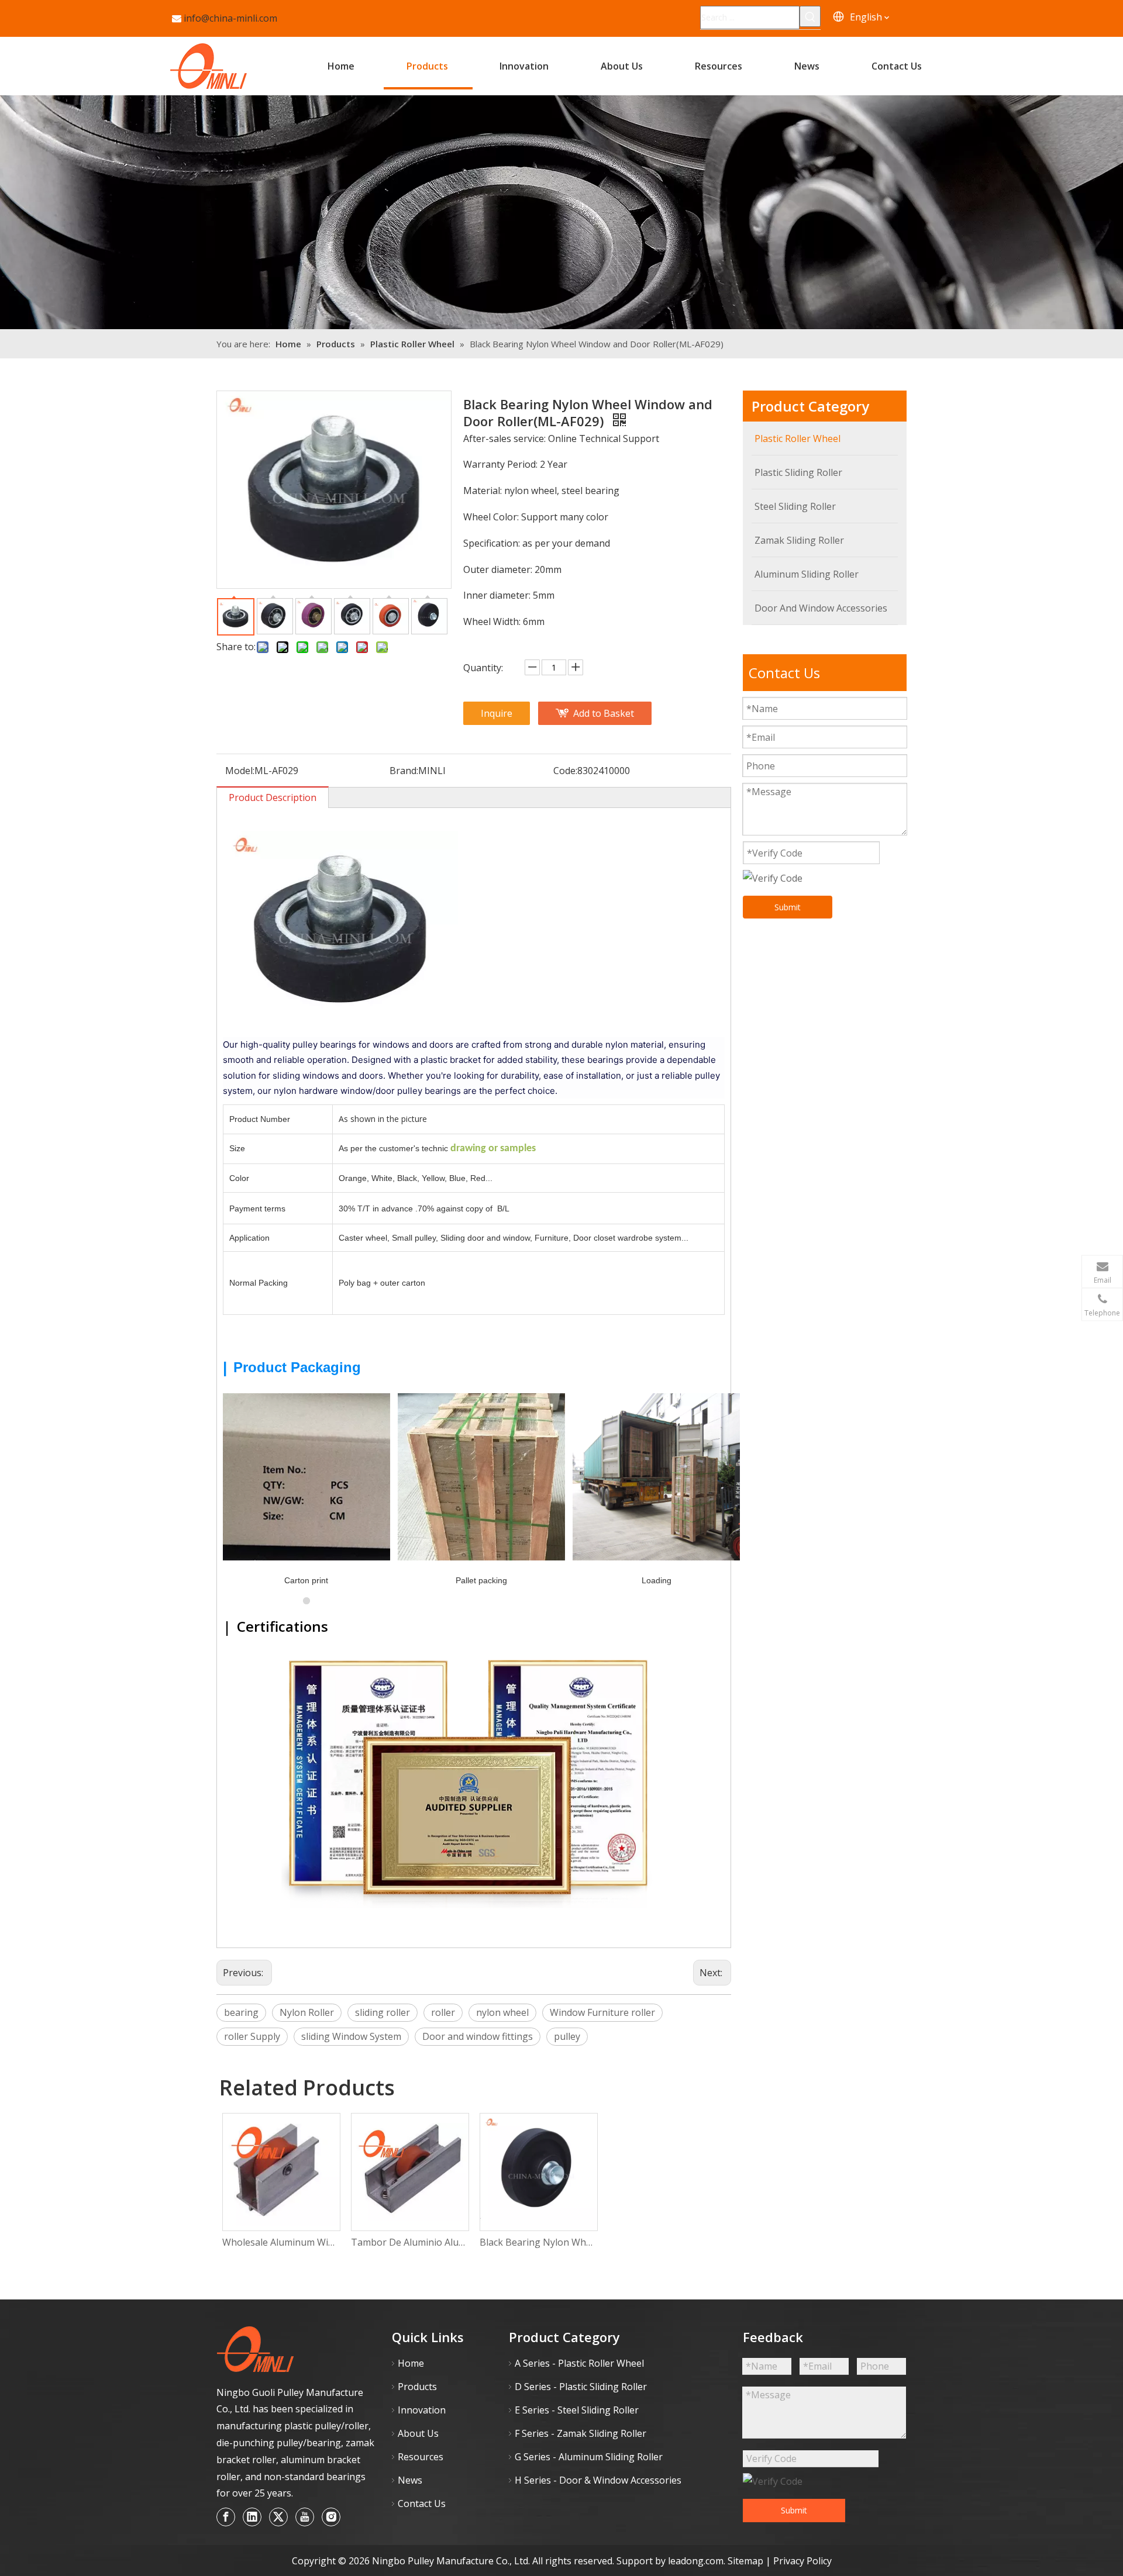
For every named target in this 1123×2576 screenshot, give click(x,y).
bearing (241, 2012)
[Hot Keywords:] (810, 16)
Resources (421, 2457)
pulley (567, 2036)
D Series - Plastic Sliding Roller (581, 2387)
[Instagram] (331, 2517)
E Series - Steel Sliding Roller (577, 2410)
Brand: (404, 771)
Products (417, 2387)
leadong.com (696, 2561)
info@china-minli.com (230, 18)
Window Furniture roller (602, 2012)
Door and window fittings (478, 2036)
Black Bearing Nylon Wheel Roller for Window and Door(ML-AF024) (538, 2242)
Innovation (422, 2410)
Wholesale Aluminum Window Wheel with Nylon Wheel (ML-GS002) (281, 2242)
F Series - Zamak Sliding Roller (581, 2433)
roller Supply (252, 2036)
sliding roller (383, 2012)
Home (411, 2363)
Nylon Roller (307, 2012)
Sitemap (747, 2561)
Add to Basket (604, 713)
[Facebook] (226, 2517)
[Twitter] (278, 2517)
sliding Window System (351, 2036)
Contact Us (422, 2504)
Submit (788, 907)
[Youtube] (305, 2517)
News (410, 2480)
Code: (565, 771)
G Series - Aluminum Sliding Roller (589, 2457)
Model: (240, 771)
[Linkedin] (252, 2517)
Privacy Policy (802, 2561)
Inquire (497, 713)
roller (443, 2012)
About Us (418, 2433)
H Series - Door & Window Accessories (598, 2480)
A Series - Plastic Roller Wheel (579, 2363)
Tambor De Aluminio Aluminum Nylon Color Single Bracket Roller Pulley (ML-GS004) (409, 2242)
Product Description (273, 797)
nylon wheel (502, 2012)
